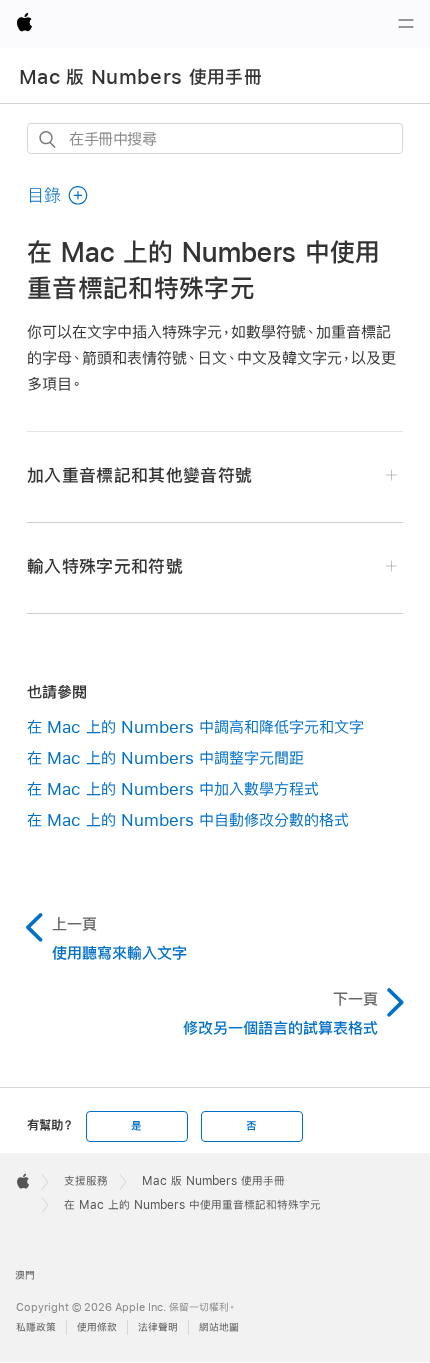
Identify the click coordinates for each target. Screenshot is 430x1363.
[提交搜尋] (48, 139)
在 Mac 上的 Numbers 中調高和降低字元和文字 (195, 726)
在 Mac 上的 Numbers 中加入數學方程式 (173, 788)
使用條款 (97, 1327)
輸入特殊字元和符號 (105, 566)
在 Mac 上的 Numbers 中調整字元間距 (165, 757)
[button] (58, 195)
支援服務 (86, 1181)
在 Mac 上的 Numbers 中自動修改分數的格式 (188, 819)
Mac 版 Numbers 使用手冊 (140, 77)
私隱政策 (36, 1327)
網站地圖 (219, 1327)
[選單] (406, 24)
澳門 (25, 1275)
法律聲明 (158, 1327)
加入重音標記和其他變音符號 (139, 475)
